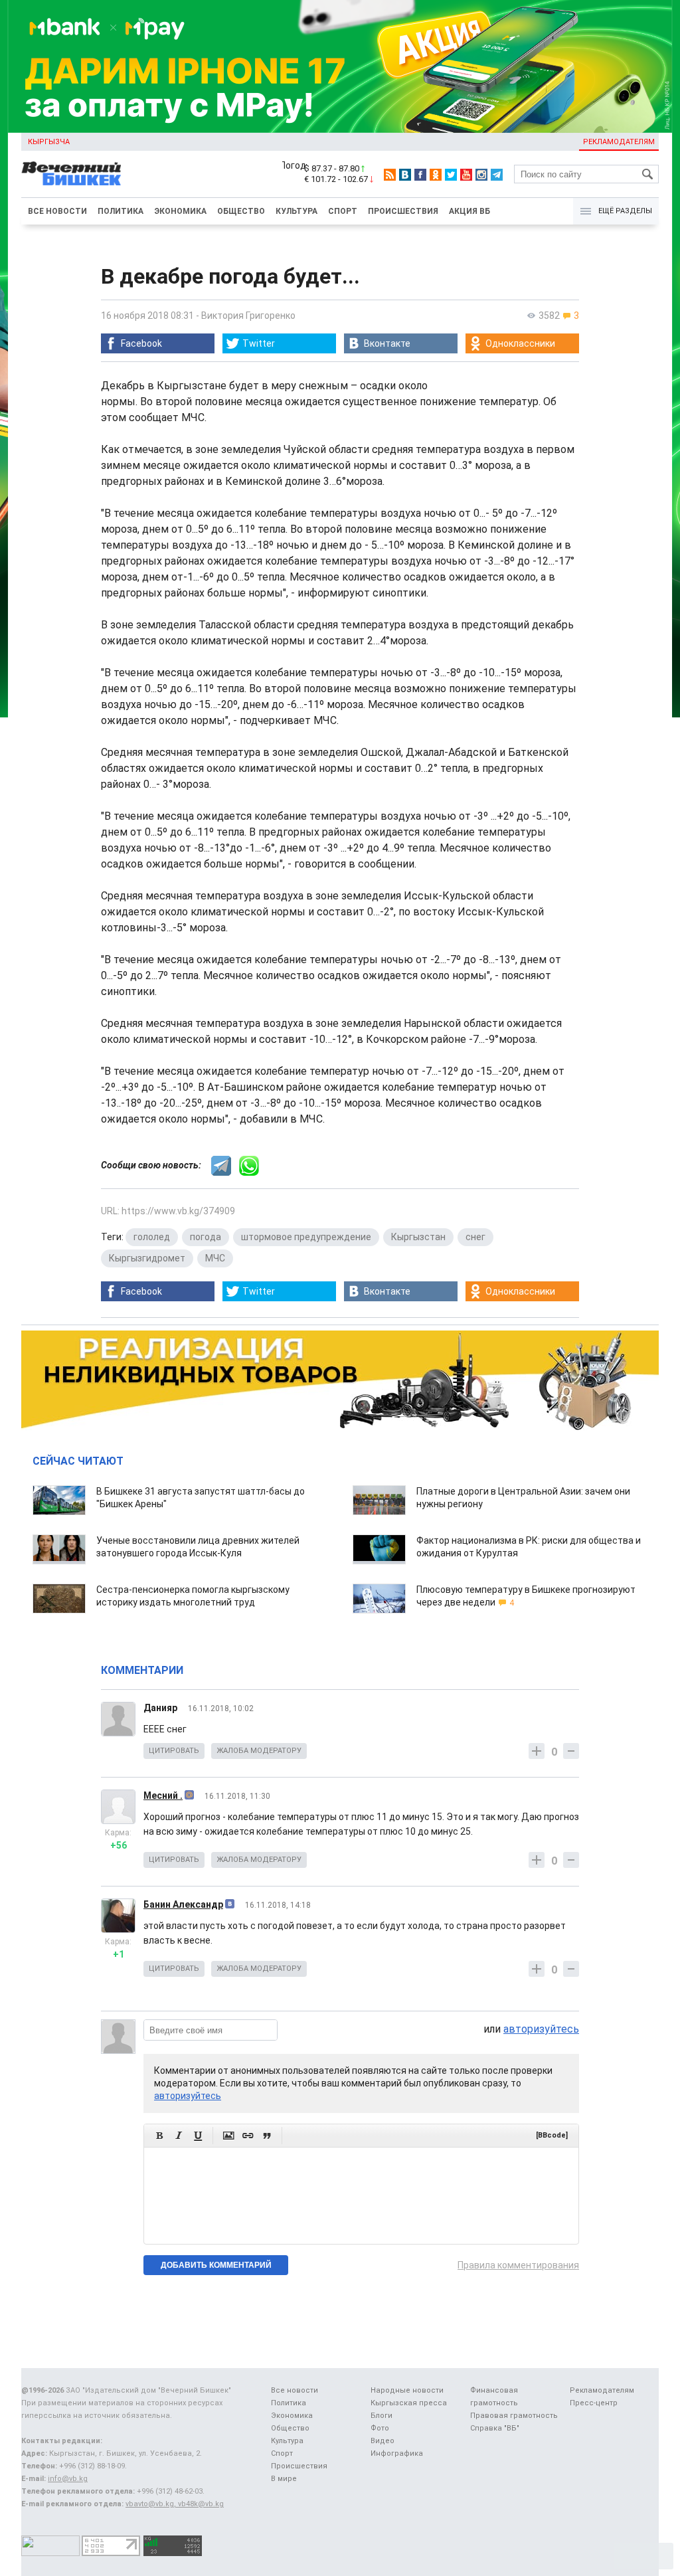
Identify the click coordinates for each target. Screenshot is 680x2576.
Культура (297, 211)
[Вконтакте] (405, 175)
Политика (121, 211)
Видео (382, 2441)
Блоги (382, 2416)
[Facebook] (420, 175)
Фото (380, 2428)
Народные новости (407, 2390)
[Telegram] (497, 175)
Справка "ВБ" (495, 2428)
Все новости (57, 211)
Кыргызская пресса (409, 2403)
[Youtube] (466, 175)
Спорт (343, 211)
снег (475, 1237)
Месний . (163, 1795)
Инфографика (397, 2453)
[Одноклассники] (436, 175)
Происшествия (403, 211)
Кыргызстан (418, 1237)
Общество (241, 211)
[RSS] (390, 175)
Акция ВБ (469, 211)
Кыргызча (49, 142)
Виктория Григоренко (248, 316)
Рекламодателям (619, 142)
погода (206, 1237)
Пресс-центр (594, 2403)
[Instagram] (481, 175)
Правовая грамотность (514, 2416)
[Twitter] (451, 175)
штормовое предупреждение (306, 1237)
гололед (152, 1237)
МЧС (215, 1258)
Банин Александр (183, 1904)
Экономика (180, 211)
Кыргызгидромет (147, 1258)
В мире (284, 2479)
